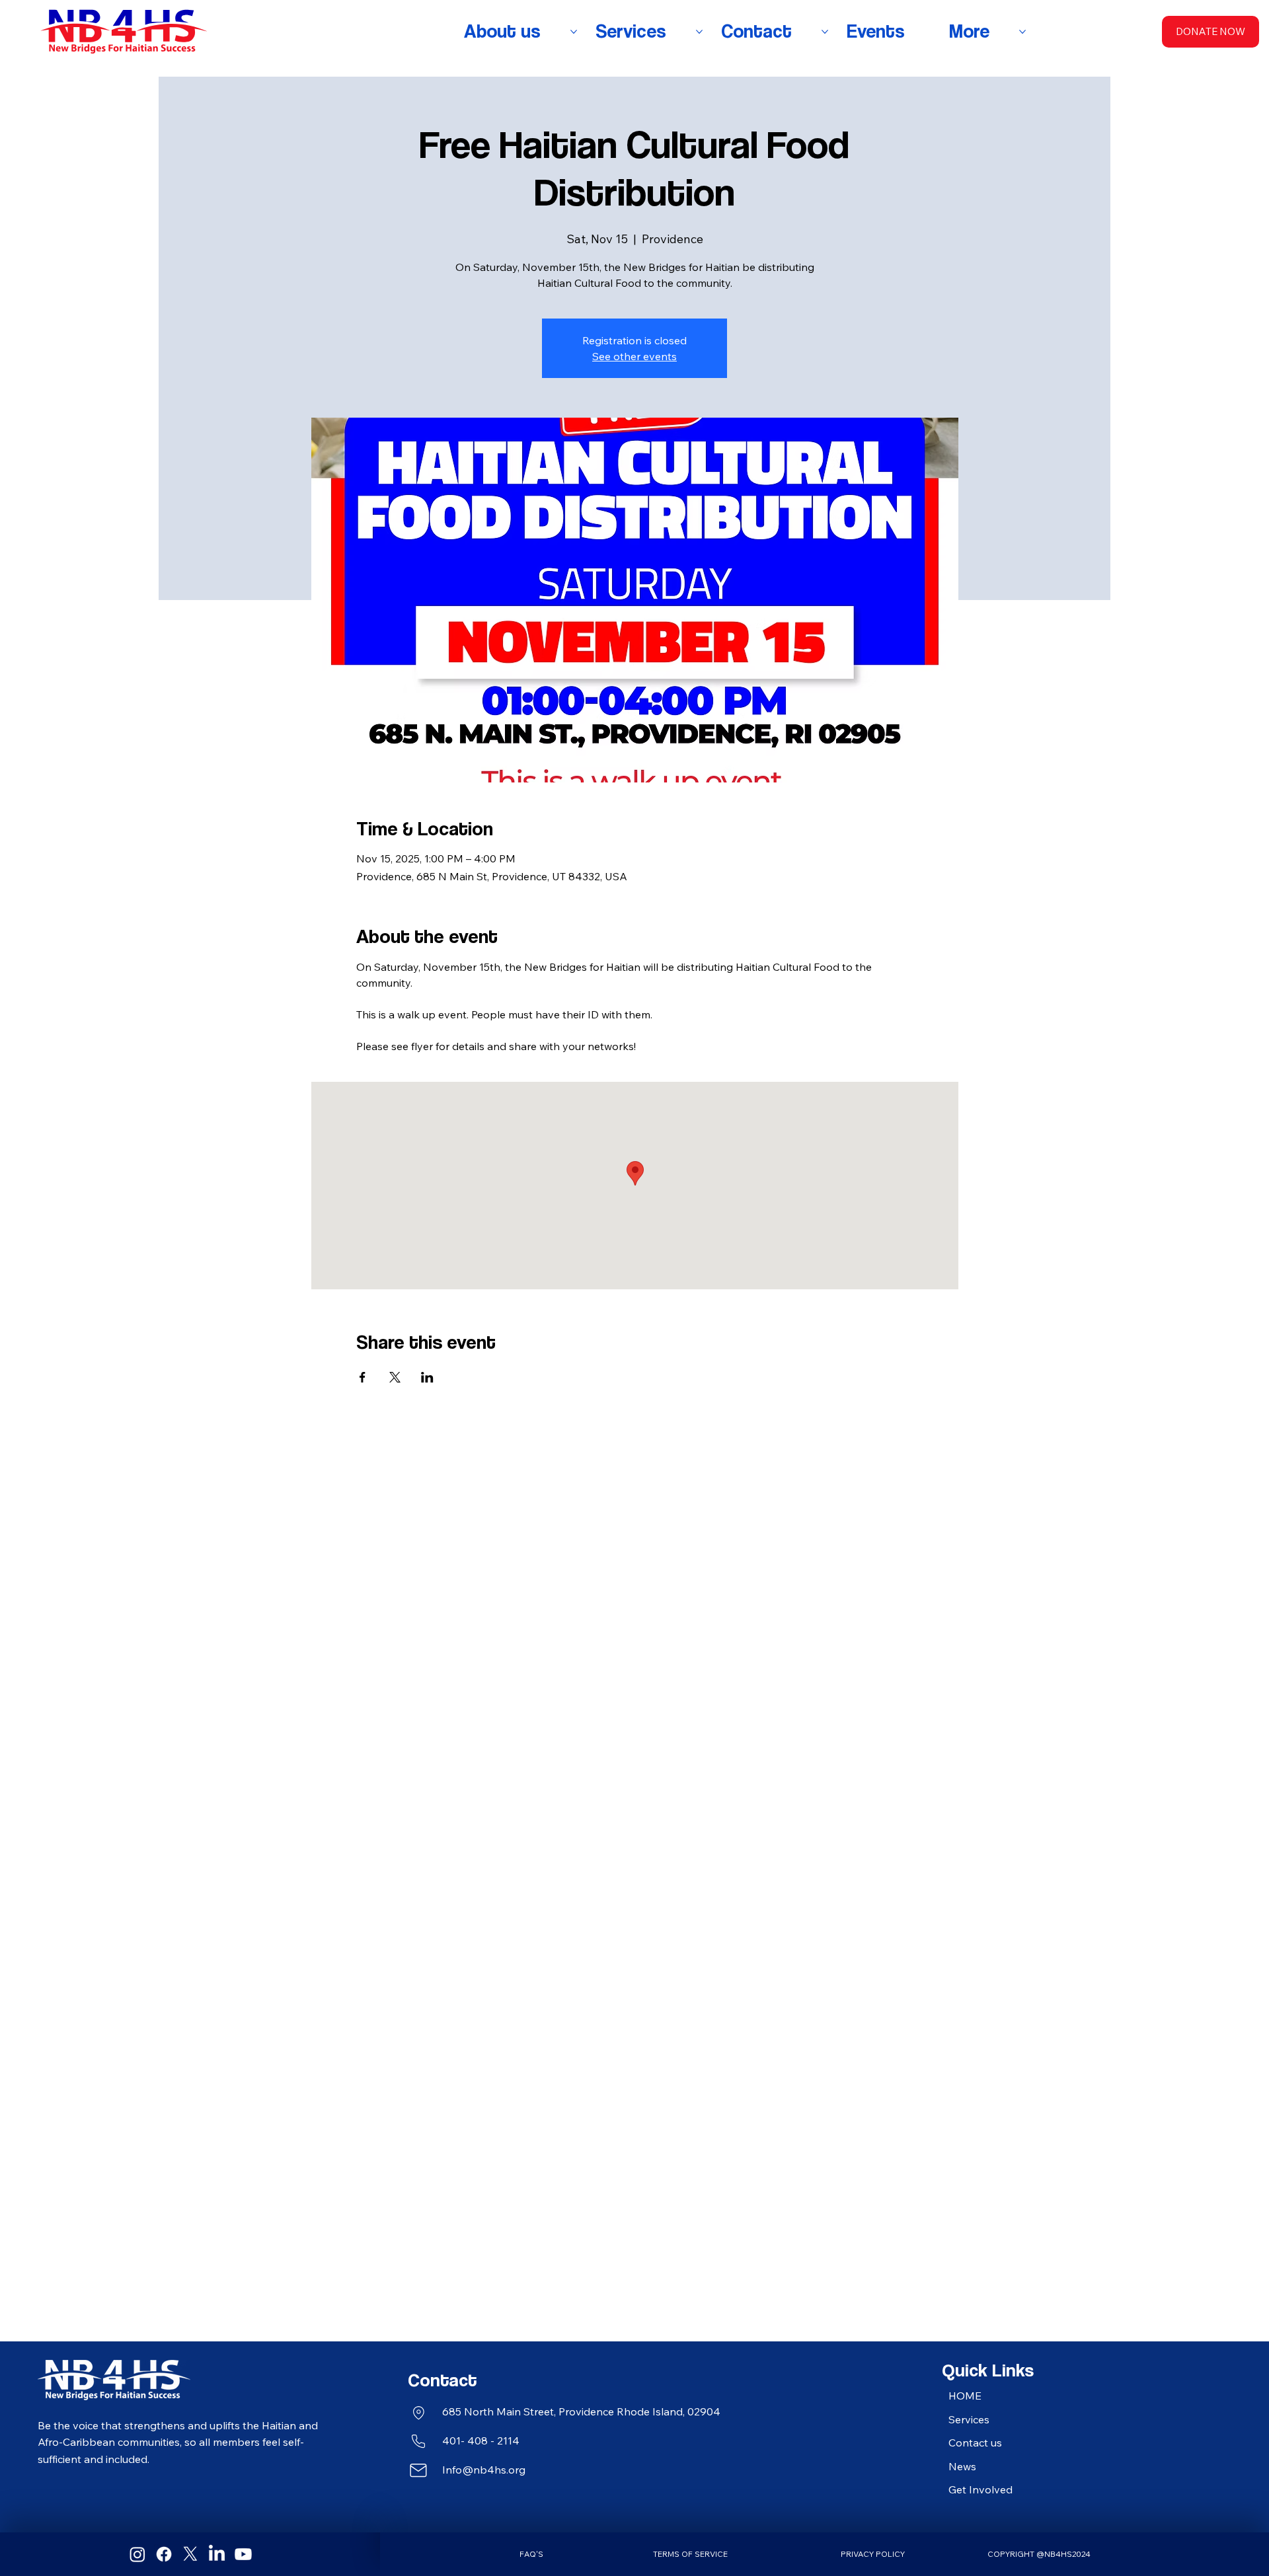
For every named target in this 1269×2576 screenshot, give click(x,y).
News (962, 2466)
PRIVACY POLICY (873, 2554)
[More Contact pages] (825, 32)
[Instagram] (137, 2554)
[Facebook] (164, 2554)
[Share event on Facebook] (363, 1377)
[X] (190, 2554)
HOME (965, 2396)
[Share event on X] (395, 1377)
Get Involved (981, 2489)
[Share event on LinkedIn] (427, 1377)
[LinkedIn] (217, 2554)
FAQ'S (531, 2554)
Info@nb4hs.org (484, 2470)
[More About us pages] (574, 32)
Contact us (975, 2443)
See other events (634, 356)
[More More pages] (1022, 32)
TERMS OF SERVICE (690, 2554)
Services (969, 2419)
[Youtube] (243, 2554)
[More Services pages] (699, 32)
